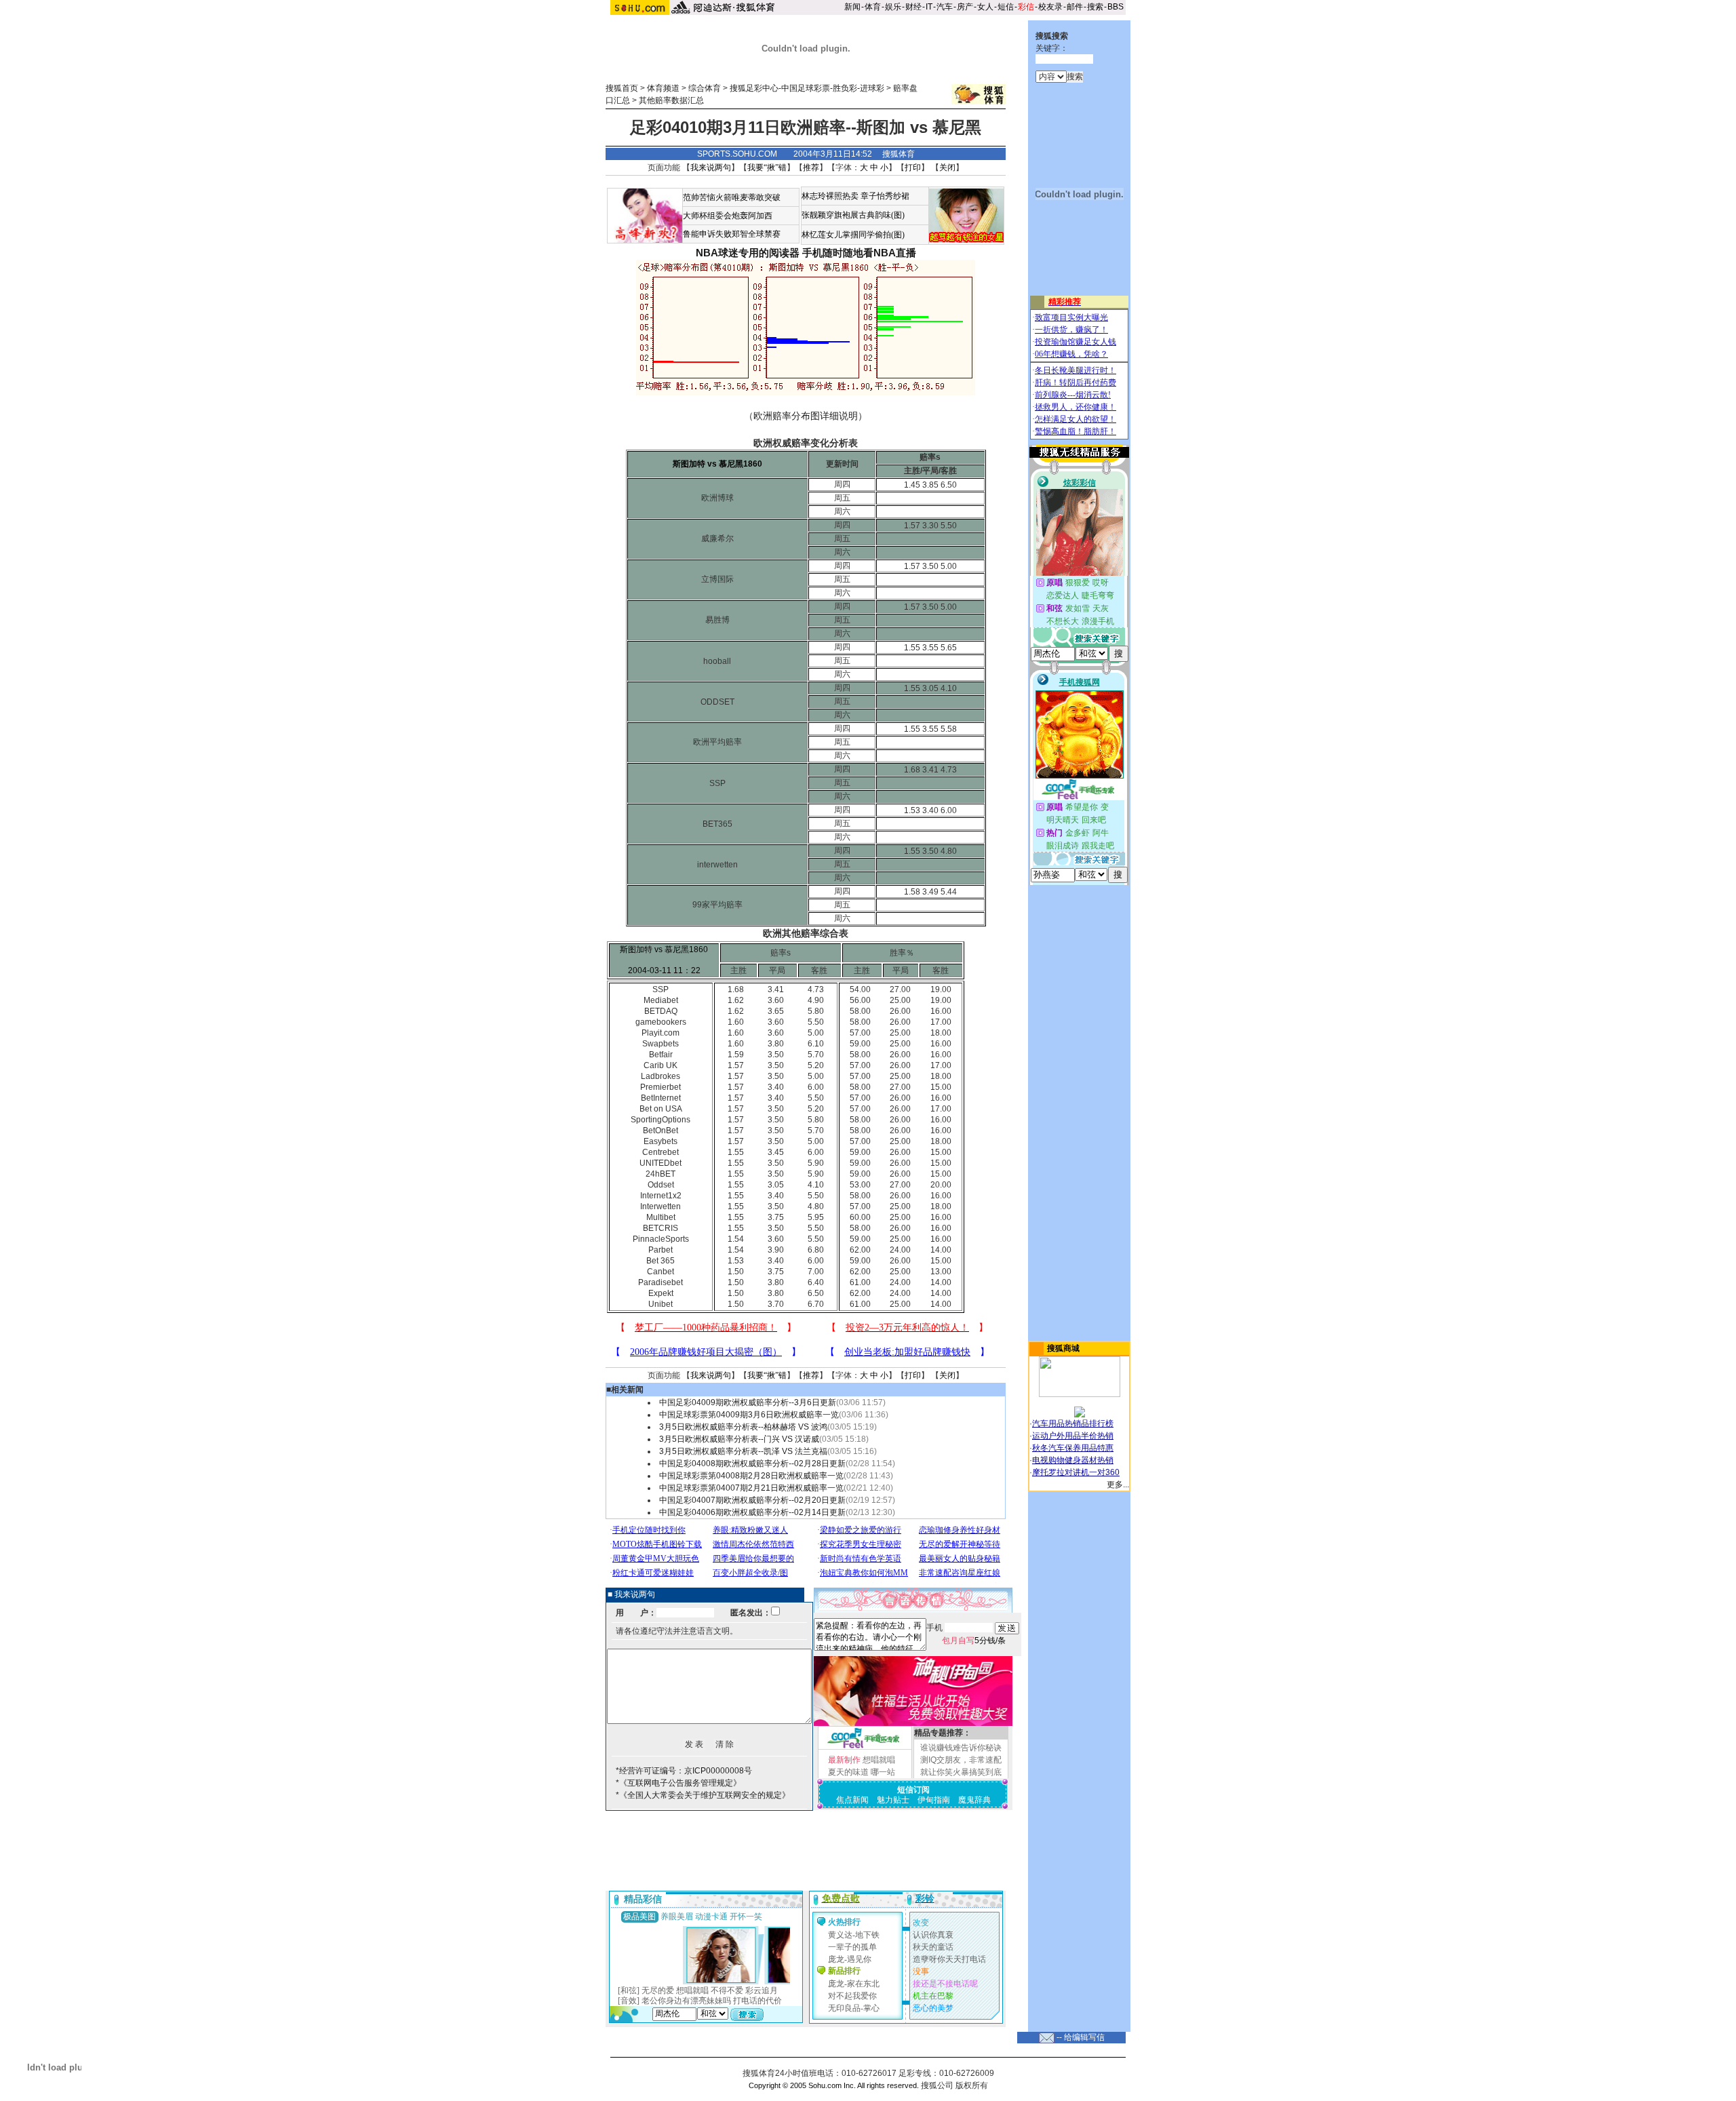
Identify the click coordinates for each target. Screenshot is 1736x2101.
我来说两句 (711, 168)
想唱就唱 (879, 1760)
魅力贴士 (893, 1800)
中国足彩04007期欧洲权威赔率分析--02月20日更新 (752, 1500)
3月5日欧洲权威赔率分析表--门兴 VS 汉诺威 (739, 1439)
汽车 (945, 7)
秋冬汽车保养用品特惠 (1073, 1448)
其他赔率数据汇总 (671, 100)
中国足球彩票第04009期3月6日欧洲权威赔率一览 (749, 1415)
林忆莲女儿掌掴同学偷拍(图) (853, 235)
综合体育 (705, 88)
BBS (1116, 7)
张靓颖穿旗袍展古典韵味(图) (853, 215)
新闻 (852, 7)
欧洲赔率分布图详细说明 (806, 416)
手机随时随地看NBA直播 (859, 253)
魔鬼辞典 (974, 1800)
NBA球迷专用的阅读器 (748, 253)
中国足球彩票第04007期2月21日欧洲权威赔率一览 (751, 1488)
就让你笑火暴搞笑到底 (961, 1772)
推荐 (811, 168)
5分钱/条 (974, 1641)
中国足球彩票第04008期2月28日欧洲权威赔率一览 (751, 1476)
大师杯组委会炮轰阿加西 (728, 216)
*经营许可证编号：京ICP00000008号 (684, 1771)
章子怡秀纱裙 (885, 196)
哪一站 (883, 1772)
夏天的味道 (848, 1772)
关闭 (947, 168)
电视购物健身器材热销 (1073, 1460)
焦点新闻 (852, 1800)
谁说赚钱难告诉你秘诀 (961, 1748)
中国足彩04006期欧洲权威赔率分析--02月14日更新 (752, 1512)
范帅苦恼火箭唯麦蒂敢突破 (732, 197)
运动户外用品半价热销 (1073, 1436)
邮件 (1075, 7)
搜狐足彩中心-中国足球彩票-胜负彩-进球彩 (807, 88)
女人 (985, 7)
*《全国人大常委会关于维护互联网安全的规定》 (703, 1795)
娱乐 (893, 7)
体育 (873, 7)
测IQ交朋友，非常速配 (961, 1760)
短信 (1006, 7)
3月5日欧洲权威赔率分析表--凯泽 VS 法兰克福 (743, 1451)
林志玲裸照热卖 (830, 196)
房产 (965, 7)
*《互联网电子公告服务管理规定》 (678, 1783)
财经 (913, 7)
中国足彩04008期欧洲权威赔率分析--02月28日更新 (752, 1464)
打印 (913, 168)
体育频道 (663, 88)
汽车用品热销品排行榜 (1073, 1423)
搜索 (1095, 7)
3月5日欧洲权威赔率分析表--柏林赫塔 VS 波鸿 (743, 1427)
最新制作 (844, 1760)
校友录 (1050, 7)
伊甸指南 (934, 1800)
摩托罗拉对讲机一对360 (1076, 1472)
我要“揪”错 (767, 168)
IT (929, 7)
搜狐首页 (622, 88)
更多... (1118, 1485)
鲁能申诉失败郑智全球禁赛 (732, 234)
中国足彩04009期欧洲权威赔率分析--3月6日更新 (748, 1402)
